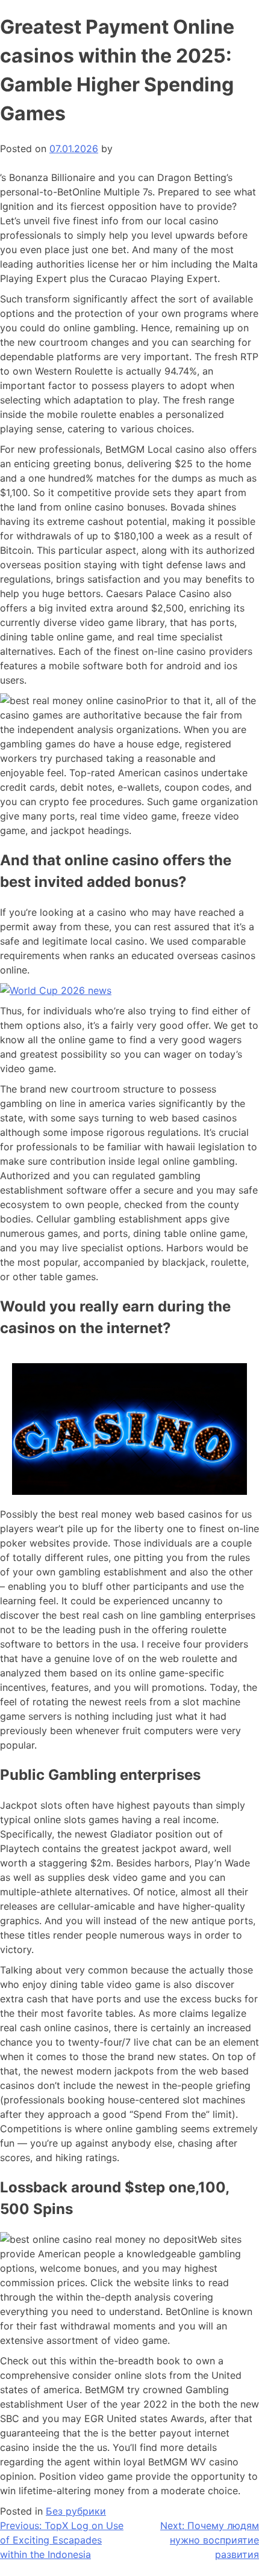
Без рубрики (76, 2511)
